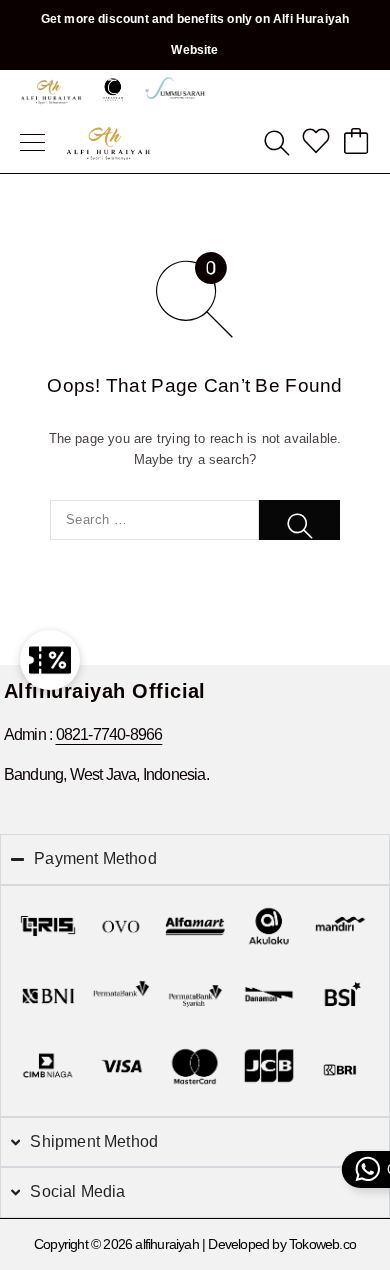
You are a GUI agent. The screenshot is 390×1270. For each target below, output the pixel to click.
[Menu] (32, 143)
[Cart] (356, 142)
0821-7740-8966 (109, 734)
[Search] (276, 143)
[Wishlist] (316, 142)
